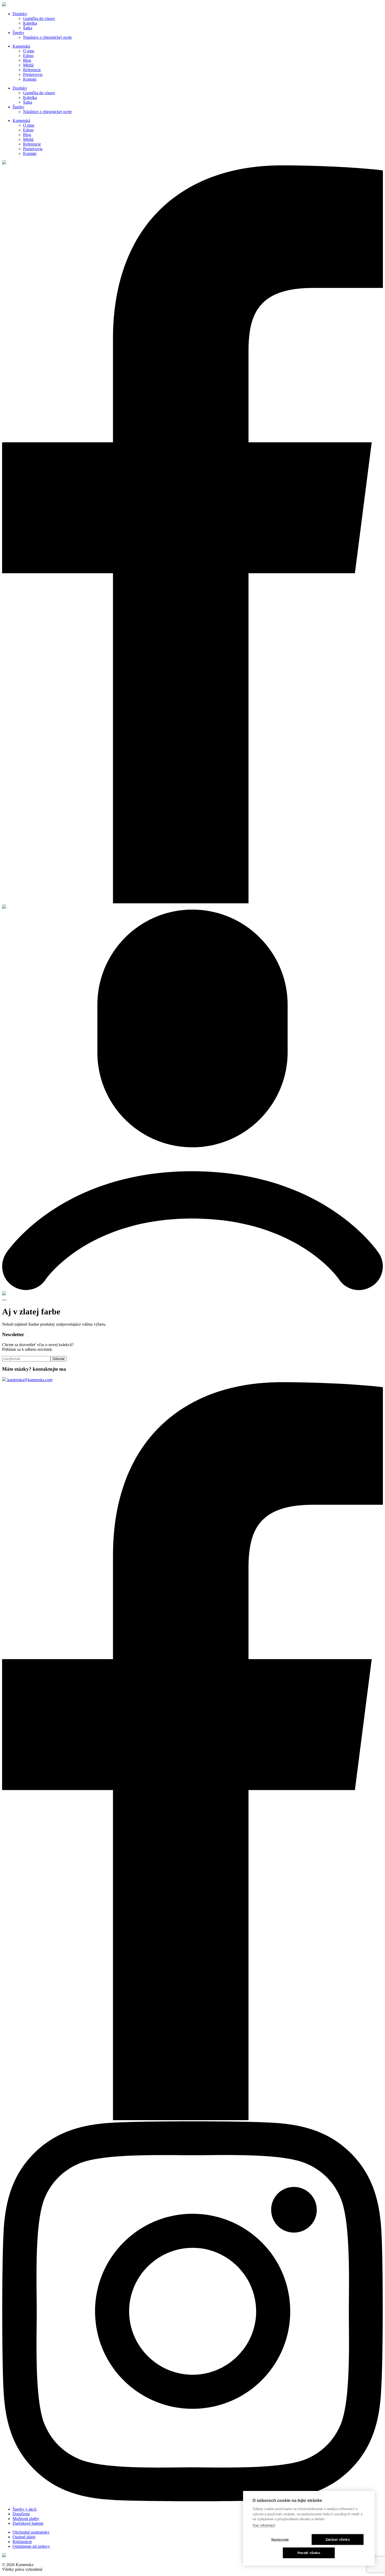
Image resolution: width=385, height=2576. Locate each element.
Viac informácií (264, 2525)
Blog (27, 60)
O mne (29, 51)
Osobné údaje (24, 2537)
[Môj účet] (192, 1289)
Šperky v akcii (24, 2509)
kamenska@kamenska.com (29, 1380)
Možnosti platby (26, 2519)
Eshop (28, 56)
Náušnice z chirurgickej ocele (47, 37)
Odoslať (59, 1359)
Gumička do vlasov (39, 18)
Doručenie (21, 2514)
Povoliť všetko (309, 2553)
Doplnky (20, 14)
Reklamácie (22, 2542)
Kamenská (21, 46)
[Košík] (4, 1294)
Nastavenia (280, 2540)
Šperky (18, 33)
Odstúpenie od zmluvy (31, 2546)
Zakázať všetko (338, 2540)
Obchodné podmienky (31, 2532)
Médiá (28, 65)
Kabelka (30, 23)
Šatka (28, 28)
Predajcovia (33, 74)
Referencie (32, 70)
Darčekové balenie (28, 2523)
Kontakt (30, 79)
